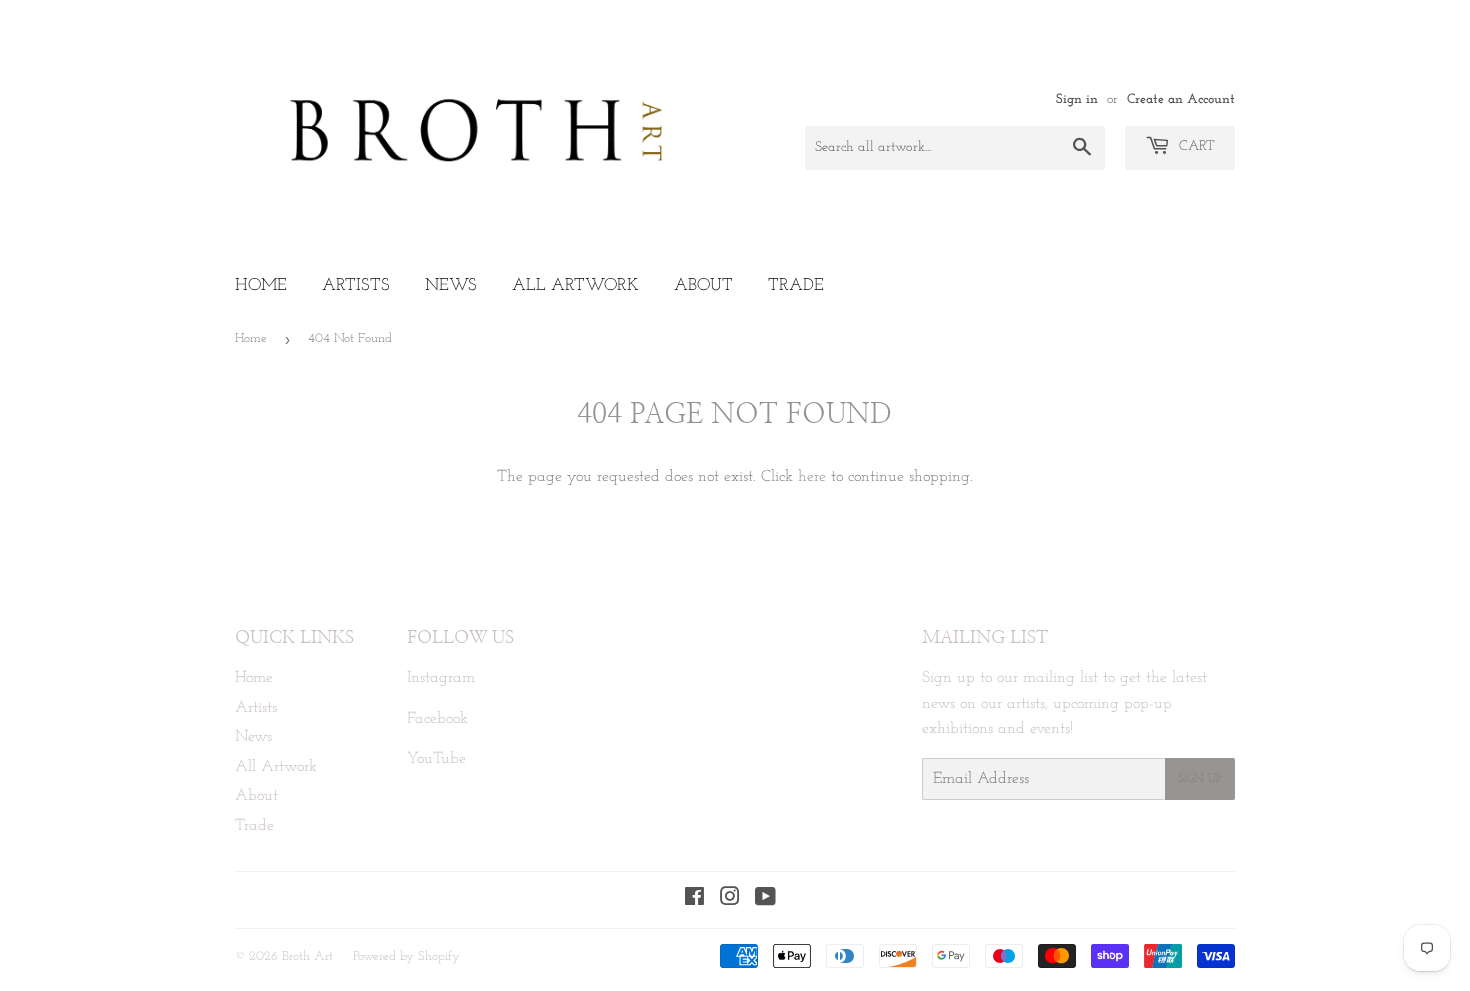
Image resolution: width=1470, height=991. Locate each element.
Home (261, 285)
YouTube (436, 759)
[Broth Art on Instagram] (730, 900)
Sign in (1077, 99)
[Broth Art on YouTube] (765, 900)
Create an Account (1181, 99)
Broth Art (307, 956)
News (451, 285)
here (812, 477)
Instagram (441, 678)
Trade (796, 285)
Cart (1195, 146)
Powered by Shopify (406, 956)
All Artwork (575, 285)
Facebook (437, 719)
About (703, 285)
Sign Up (1200, 779)
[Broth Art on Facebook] (694, 900)
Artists (356, 285)
